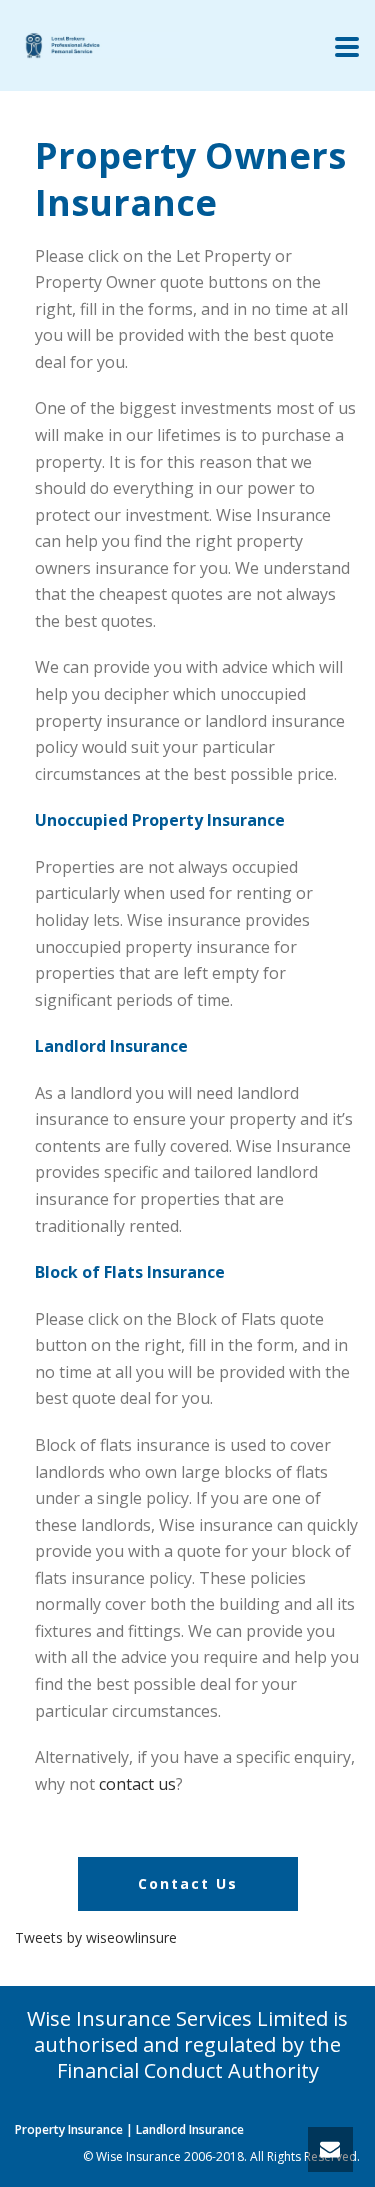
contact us (137, 1784)
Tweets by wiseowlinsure (96, 1937)
